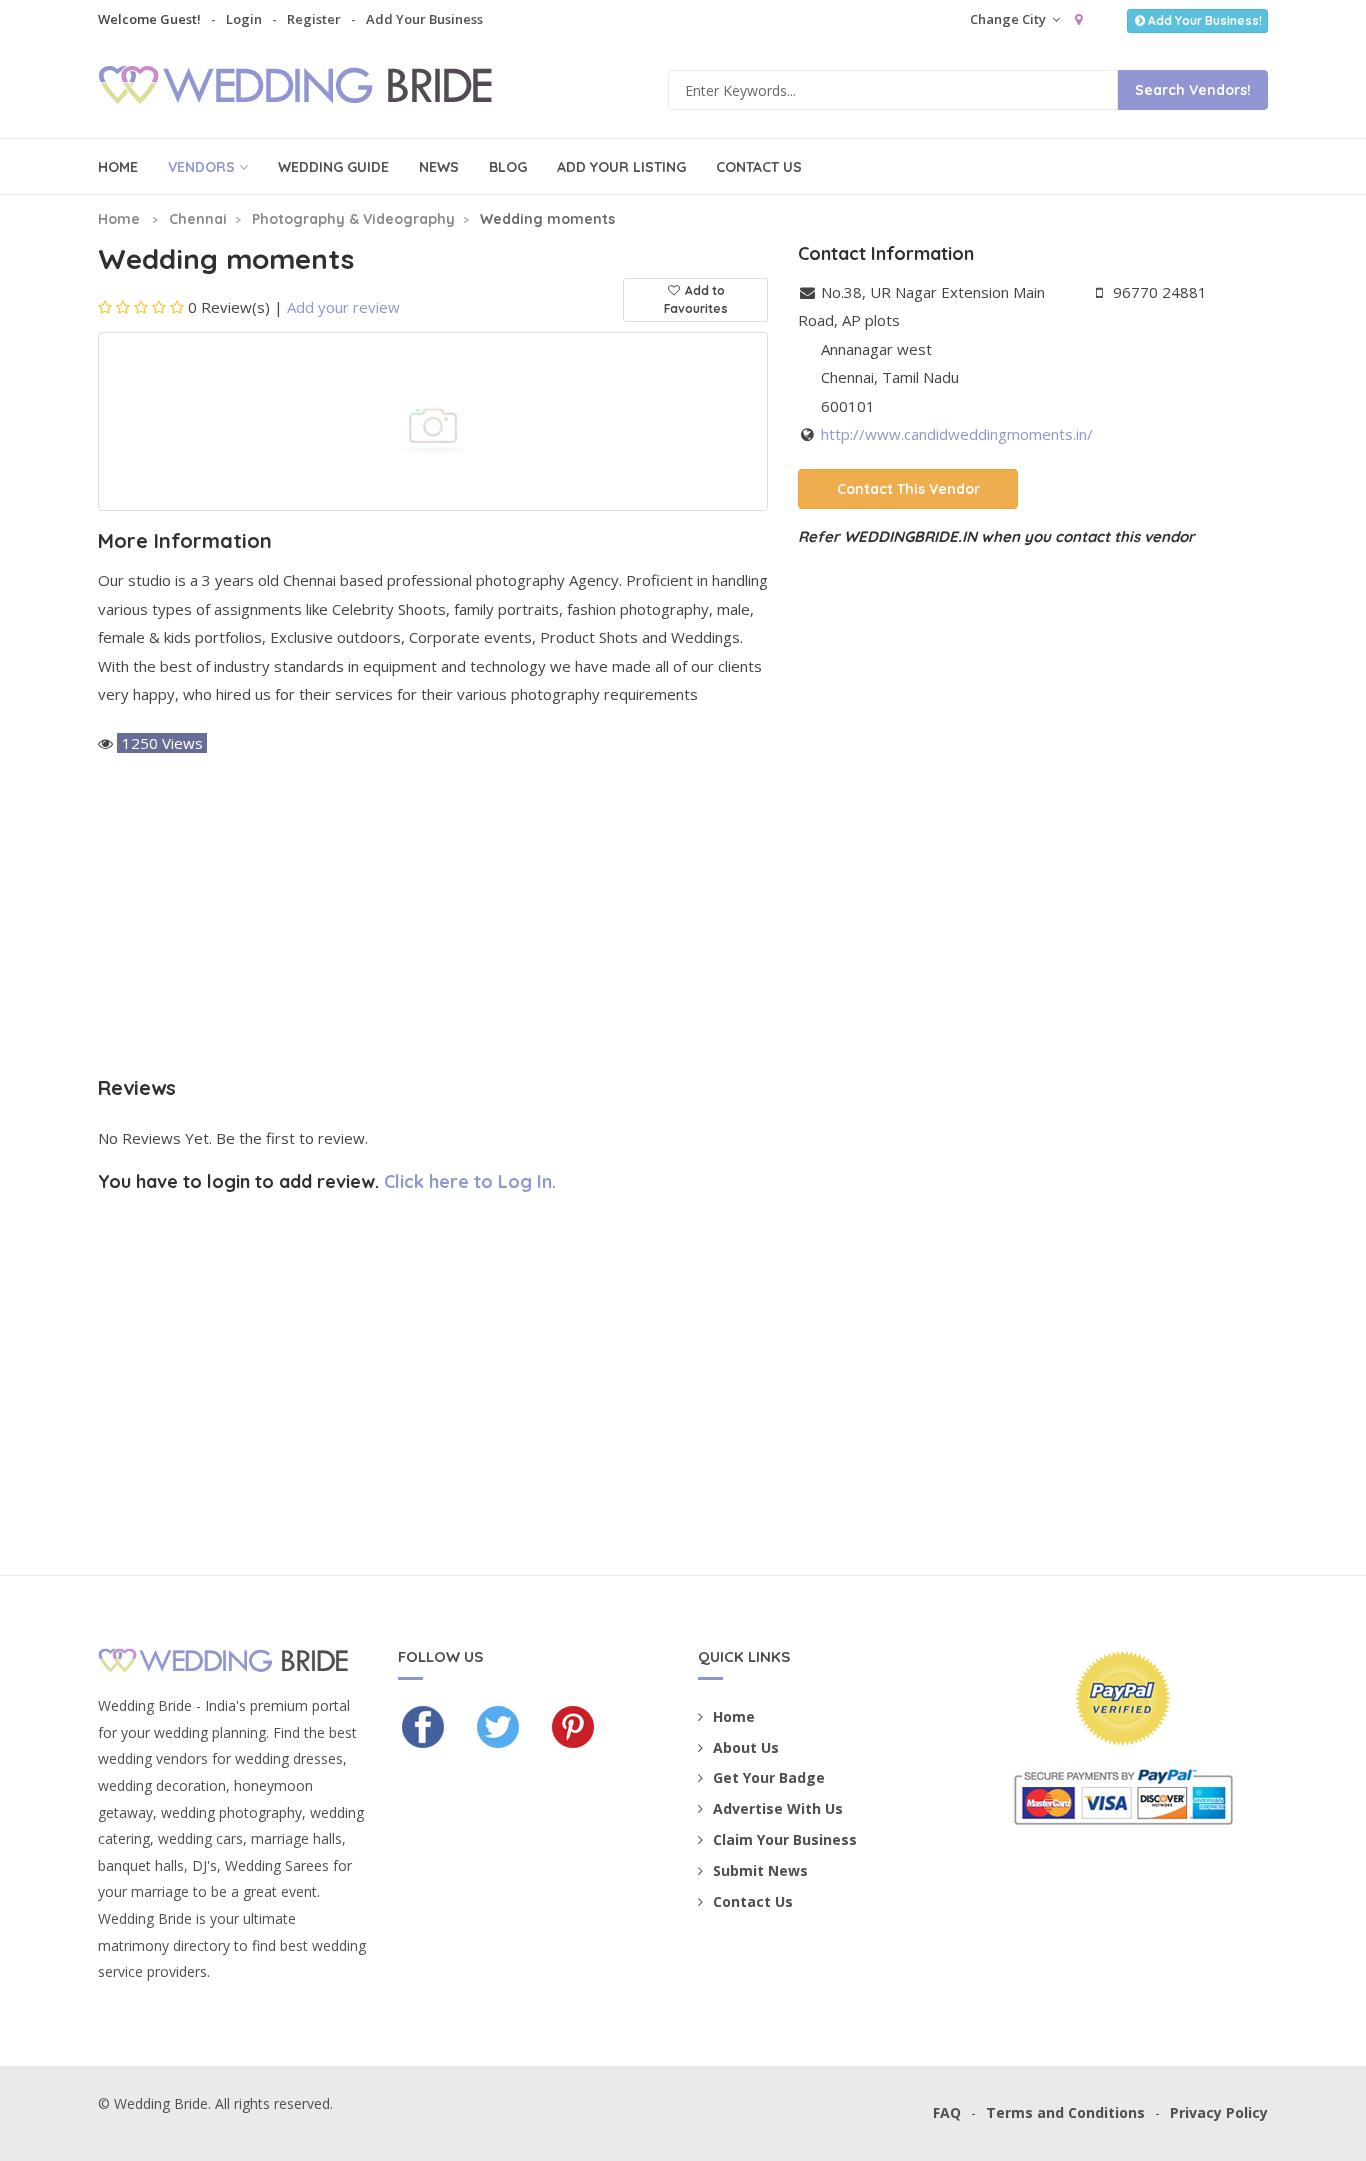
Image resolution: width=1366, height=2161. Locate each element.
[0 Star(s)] (141, 307)
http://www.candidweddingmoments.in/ (957, 434)
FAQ (947, 2112)
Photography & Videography (353, 219)
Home (118, 167)
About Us (746, 1747)
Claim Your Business (785, 1839)
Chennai (198, 219)
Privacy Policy (1219, 2112)
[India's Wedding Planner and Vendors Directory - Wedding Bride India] (310, 88)
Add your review (343, 307)
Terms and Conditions (1065, 2112)
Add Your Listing (621, 167)
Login (244, 19)
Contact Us (759, 167)
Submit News (760, 1870)
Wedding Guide (333, 167)
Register (314, 19)
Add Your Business (424, 19)
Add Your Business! (1205, 20)
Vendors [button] (201, 167)
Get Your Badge (769, 1777)
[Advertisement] (433, 917)
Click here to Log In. (470, 1181)
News (439, 167)
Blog (508, 167)
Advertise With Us (778, 1808)
